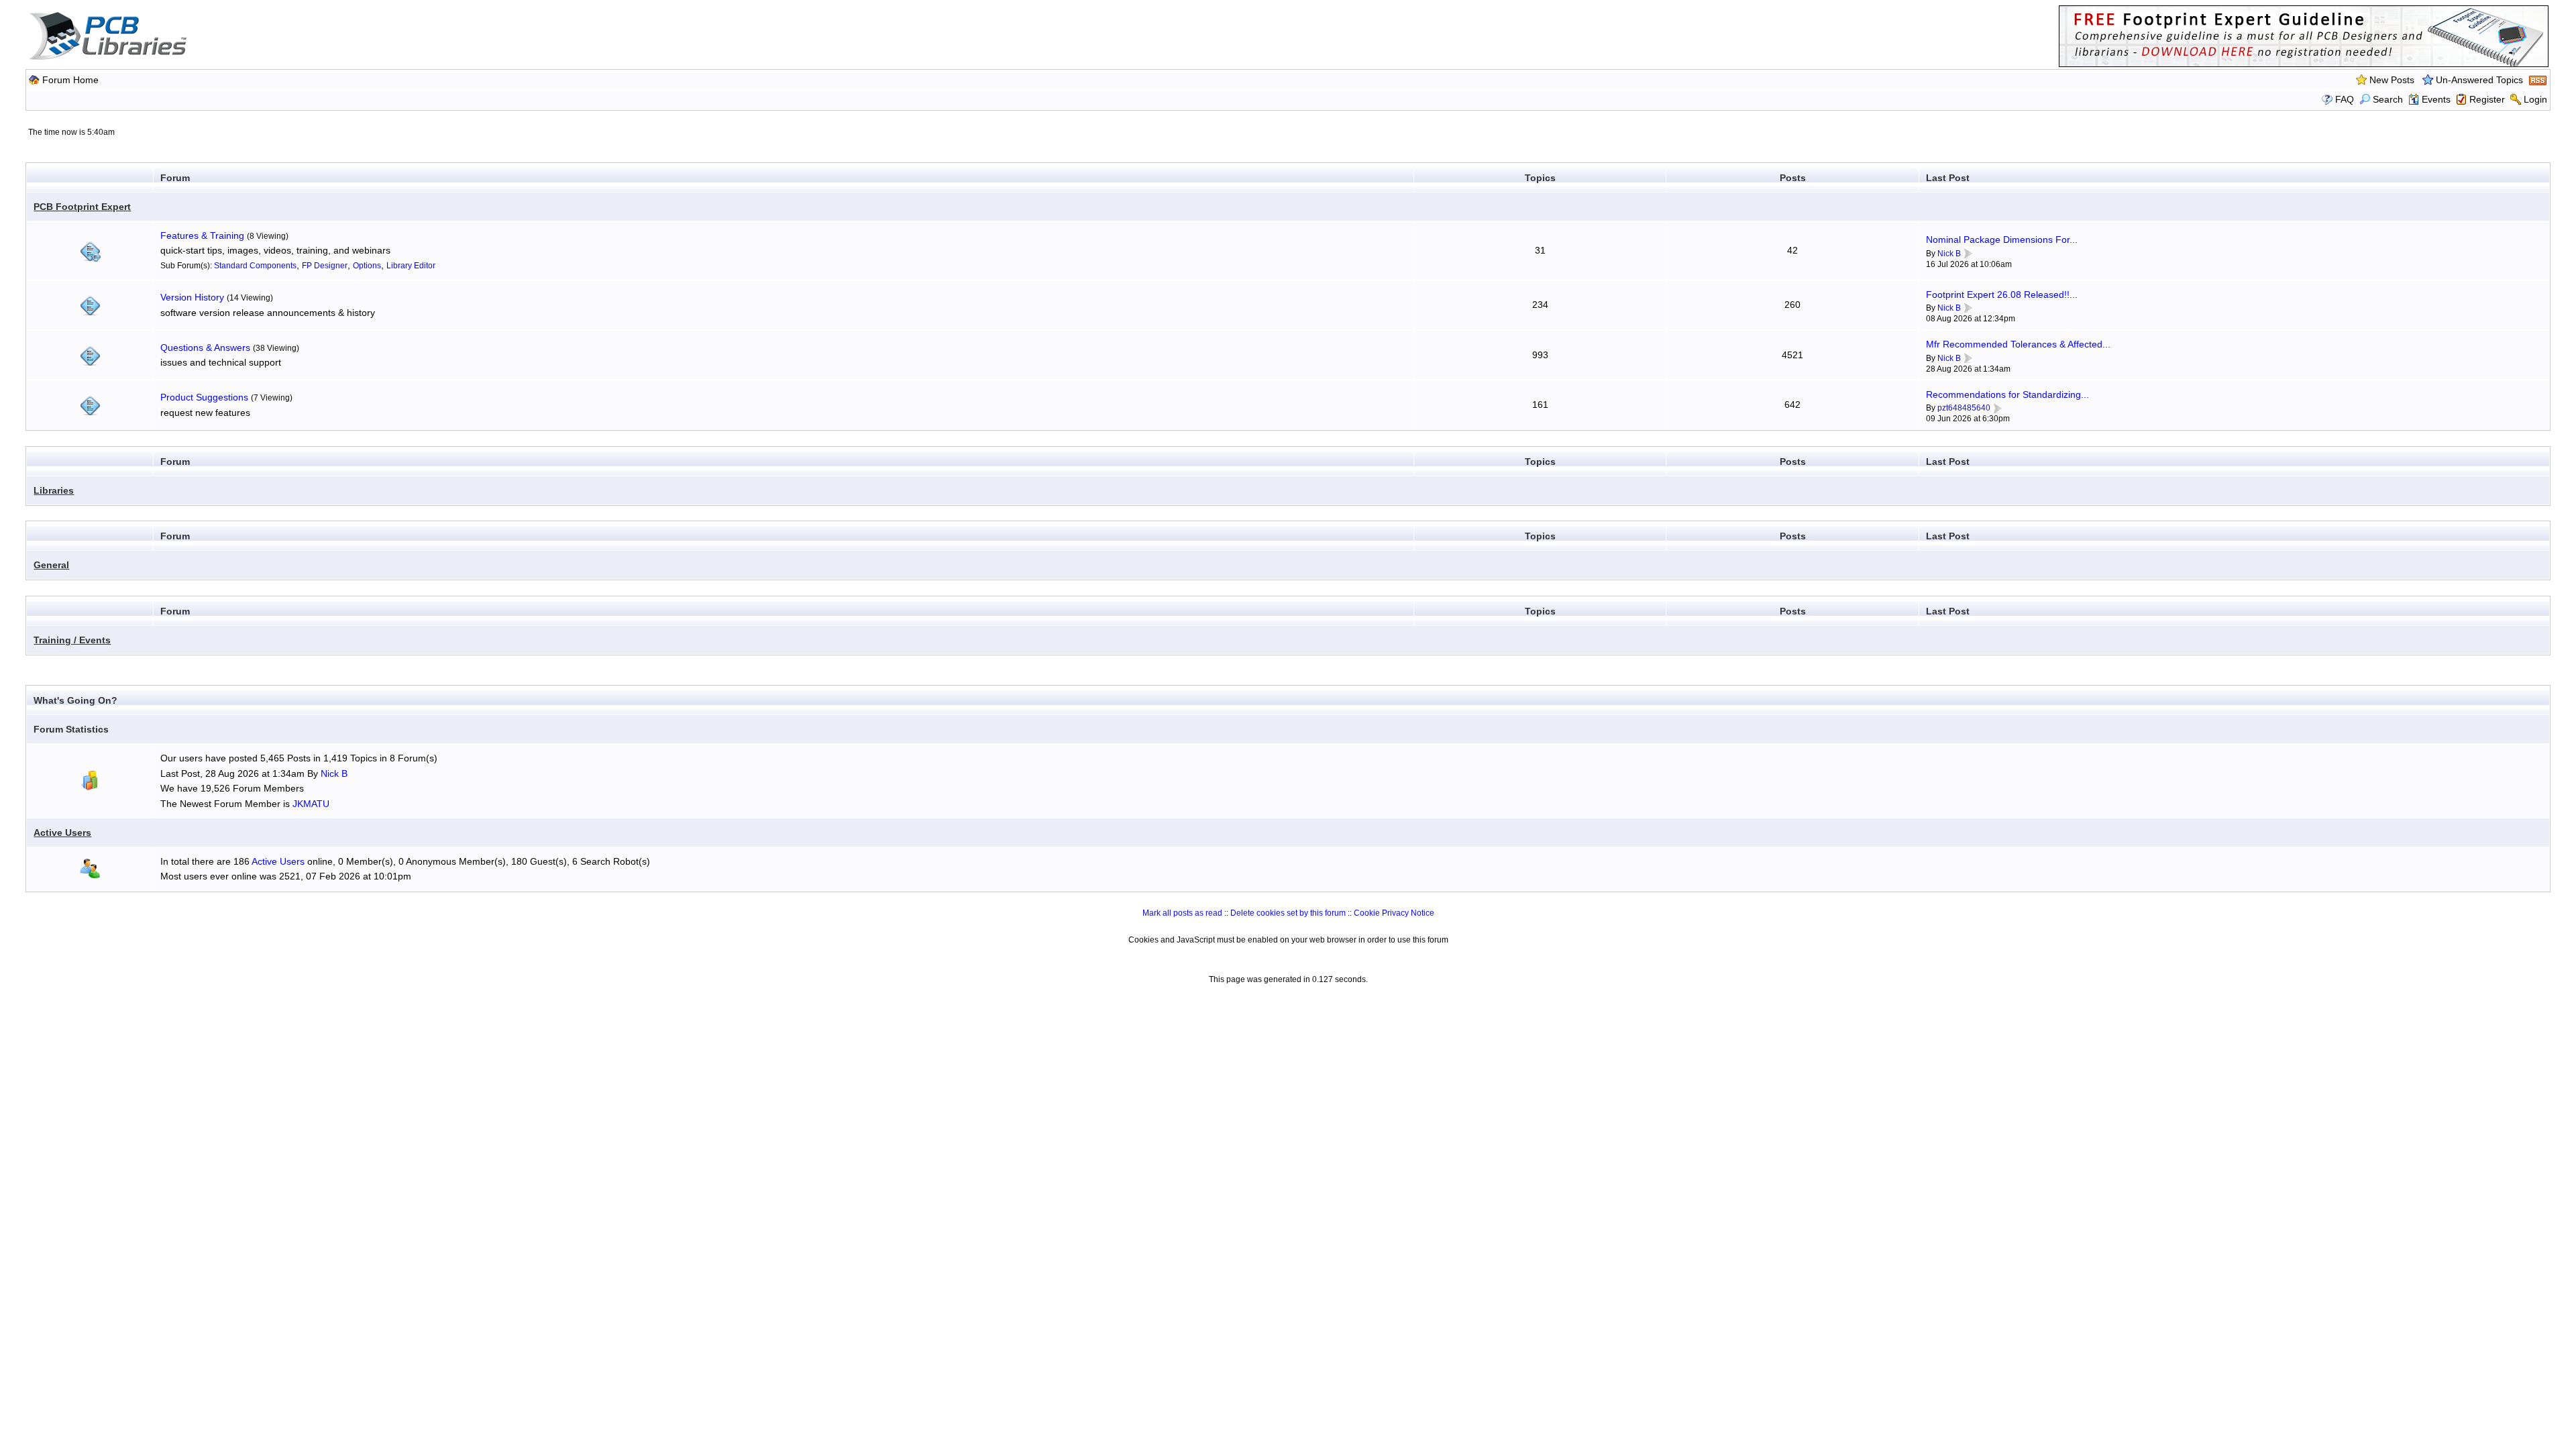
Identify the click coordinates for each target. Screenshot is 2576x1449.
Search (2388, 99)
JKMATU (311, 804)
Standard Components (255, 266)
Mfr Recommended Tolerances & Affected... (2018, 344)
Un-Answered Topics (2479, 80)
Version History (192, 297)
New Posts (2392, 80)
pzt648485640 (1964, 408)
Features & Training (202, 235)
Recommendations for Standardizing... (2007, 394)
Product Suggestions (204, 397)
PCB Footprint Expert (82, 207)
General (51, 565)
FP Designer (325, 266)
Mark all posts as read (1182, 913)
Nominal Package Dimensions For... (2002, 239)
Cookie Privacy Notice (1394, 913)
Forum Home (70, 80)
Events (2436, 99)
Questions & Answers (205, 347)
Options (367, 266)
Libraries (54, 490)
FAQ (2345, 99)
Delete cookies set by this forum (1288, 913)
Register (2487, 99)
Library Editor (411, 266)
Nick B (1949, 254)
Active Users (62, 833)
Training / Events (72, 640)
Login (2535, 99)
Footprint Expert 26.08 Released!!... (2002, 294)
